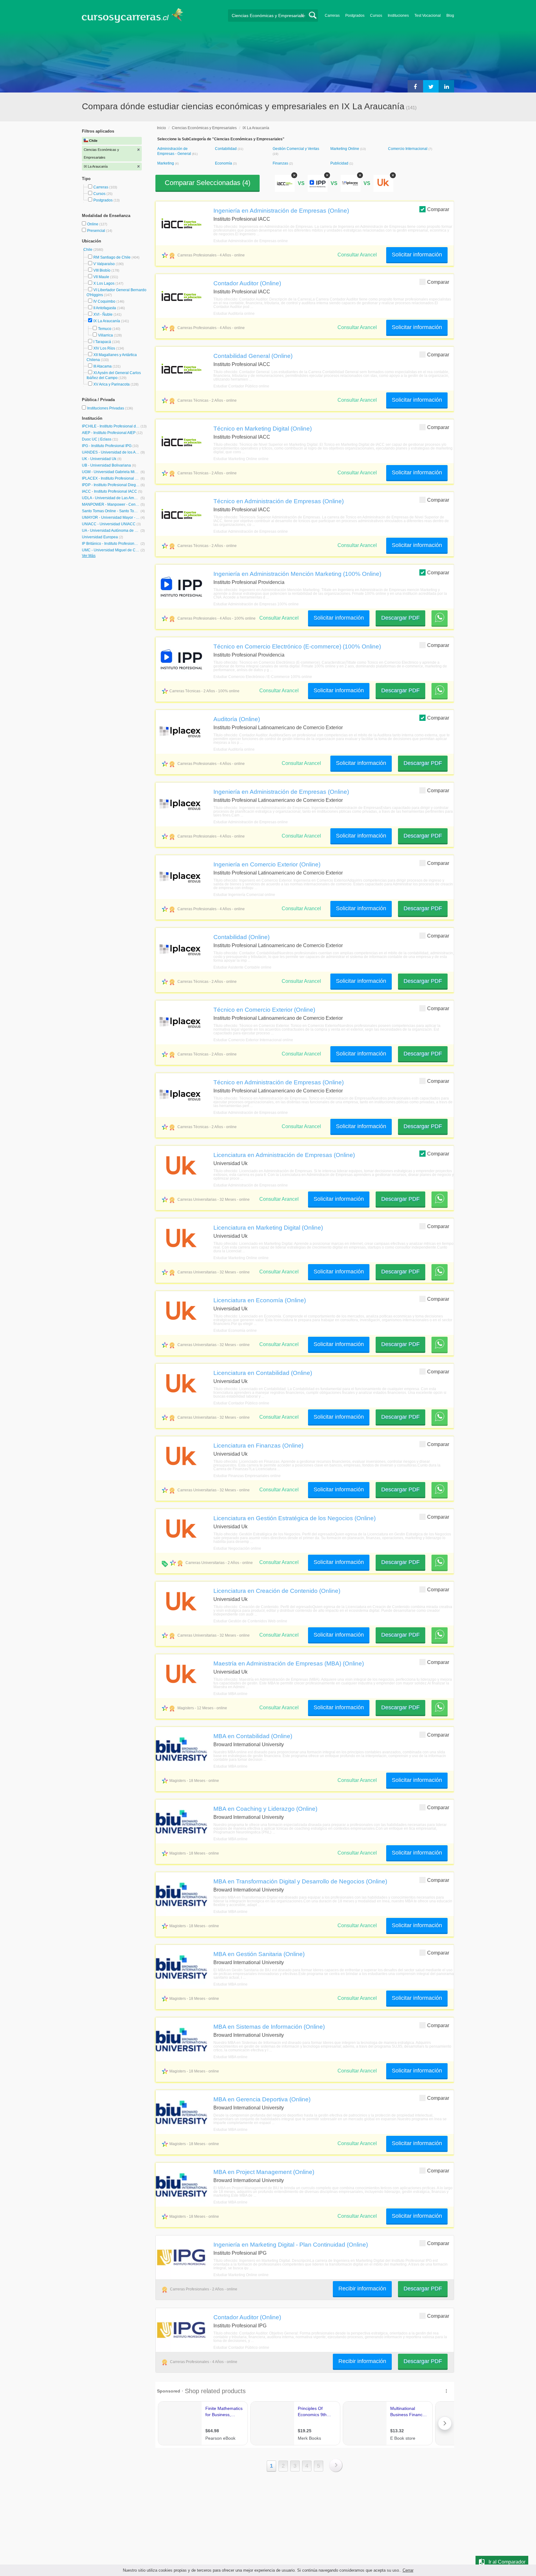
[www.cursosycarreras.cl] (136, 15)
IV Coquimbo (104, 301)
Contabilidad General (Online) (253, 356)
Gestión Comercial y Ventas (296, 149)
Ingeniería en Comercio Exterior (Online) (267, 864)
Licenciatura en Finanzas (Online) (258, 1445)
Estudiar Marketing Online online (241, 459)
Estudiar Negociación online (237, 1548)
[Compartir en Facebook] (415, 86)
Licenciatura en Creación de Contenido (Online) (277, 1591)
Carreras (332, 16)
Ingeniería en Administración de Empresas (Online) (281, 210)
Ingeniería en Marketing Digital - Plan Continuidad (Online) (291, 2244)
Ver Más (89, 556)
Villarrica (105, 335)
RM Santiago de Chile (112, 257)
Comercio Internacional (408, 149)
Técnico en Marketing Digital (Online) (263, 428)
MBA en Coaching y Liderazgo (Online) (265, 1809)
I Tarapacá (102, 342)
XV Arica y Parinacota (112, 384)
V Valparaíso (104, 264)
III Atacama (103, 366)
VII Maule (101, 277)
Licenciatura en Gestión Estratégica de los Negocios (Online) (295, 1518)
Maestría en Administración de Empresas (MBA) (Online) (289, 1663)
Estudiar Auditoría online (234, 314)
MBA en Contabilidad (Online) (253, 1736)
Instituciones (398, 16)
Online (93, 224)
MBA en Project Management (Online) (264, 2172)
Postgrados (355, 16)
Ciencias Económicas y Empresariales (204, 128)
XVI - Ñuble (103, 314)
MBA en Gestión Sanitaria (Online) (259, 1954)
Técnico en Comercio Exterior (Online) (264, 1010)
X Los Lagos (104, 283)
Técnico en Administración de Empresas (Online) (279, 501)
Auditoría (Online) (237, 719)
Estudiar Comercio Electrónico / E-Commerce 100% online (263, 677)
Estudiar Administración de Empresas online (251, 241)
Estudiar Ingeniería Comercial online (244, 895)
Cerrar (408, 2570)
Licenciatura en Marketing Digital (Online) (268, 1227)
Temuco (105, 329)
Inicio (161, 128)
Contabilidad (226, 149)
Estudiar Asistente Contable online (242, 967)
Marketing (166, 163)
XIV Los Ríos (104, 348)
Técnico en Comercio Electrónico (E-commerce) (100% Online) (297, 646)
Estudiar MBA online (230, 1694)
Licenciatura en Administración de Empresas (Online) (284, 1155)
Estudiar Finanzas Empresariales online (247, 1476)
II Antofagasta (105, 308)
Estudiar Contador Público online (241, 386)
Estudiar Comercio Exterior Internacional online (253, 1040)
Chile (88, 250)
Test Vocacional (428, 16)
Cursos (376, 16)
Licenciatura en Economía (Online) (260, 1300)
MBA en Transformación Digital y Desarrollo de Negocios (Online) (300, 1881)
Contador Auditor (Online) (247, 283)
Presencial (97, 231)
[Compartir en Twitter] (431, 86)
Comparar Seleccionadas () (208, 183)
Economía (224, 163)
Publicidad (340, 163)
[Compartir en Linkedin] (446, 86)
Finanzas (281, 163)
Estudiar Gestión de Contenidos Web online (250, 1621)
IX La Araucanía (107, 321)
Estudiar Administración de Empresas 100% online (256, 604)
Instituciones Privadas (110, 408)
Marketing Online (345, 149)
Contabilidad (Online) (241, 937)
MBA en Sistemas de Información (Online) (269, 2027)
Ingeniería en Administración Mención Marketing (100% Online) (297, 574)
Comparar (438, 209)
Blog (450, 16)
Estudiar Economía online (235, 1331)
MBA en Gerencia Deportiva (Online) (262, 2099)
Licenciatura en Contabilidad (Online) (263, 1373)
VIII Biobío (102, 270)
